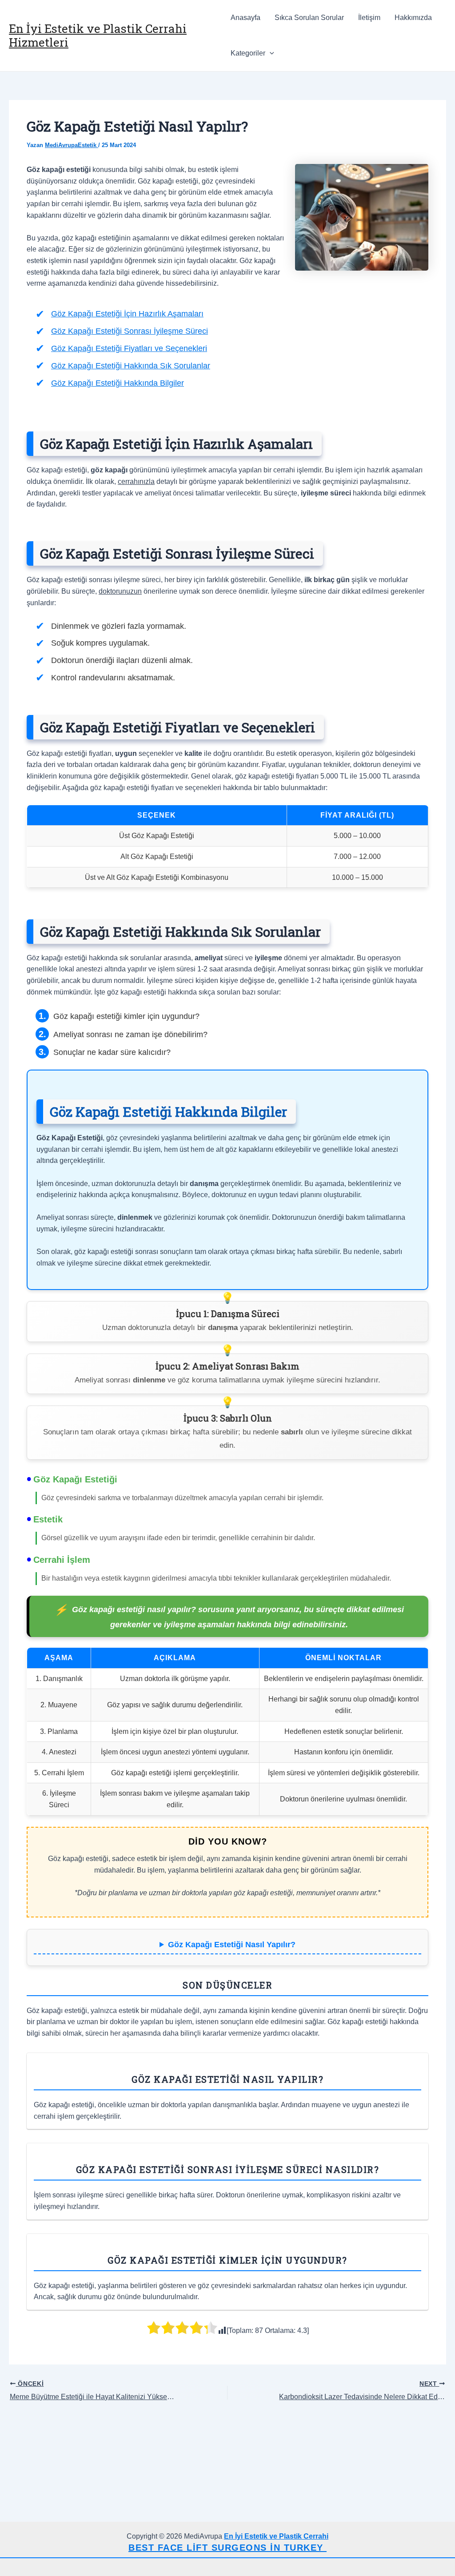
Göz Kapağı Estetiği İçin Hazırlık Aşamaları (127, 314)
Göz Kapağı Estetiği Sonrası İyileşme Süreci (130, 331)
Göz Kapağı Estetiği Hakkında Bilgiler (118, 383)
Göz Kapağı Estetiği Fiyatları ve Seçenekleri (129, 348)
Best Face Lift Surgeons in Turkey (227, 2548)
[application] (270, 53)
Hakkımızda (413, 18)
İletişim (369, 18)
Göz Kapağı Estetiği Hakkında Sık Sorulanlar (131, 366)
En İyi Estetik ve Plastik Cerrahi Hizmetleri (98, 35)
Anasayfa (245, 18)
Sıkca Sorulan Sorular (309, 18)
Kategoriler (248, 53)
